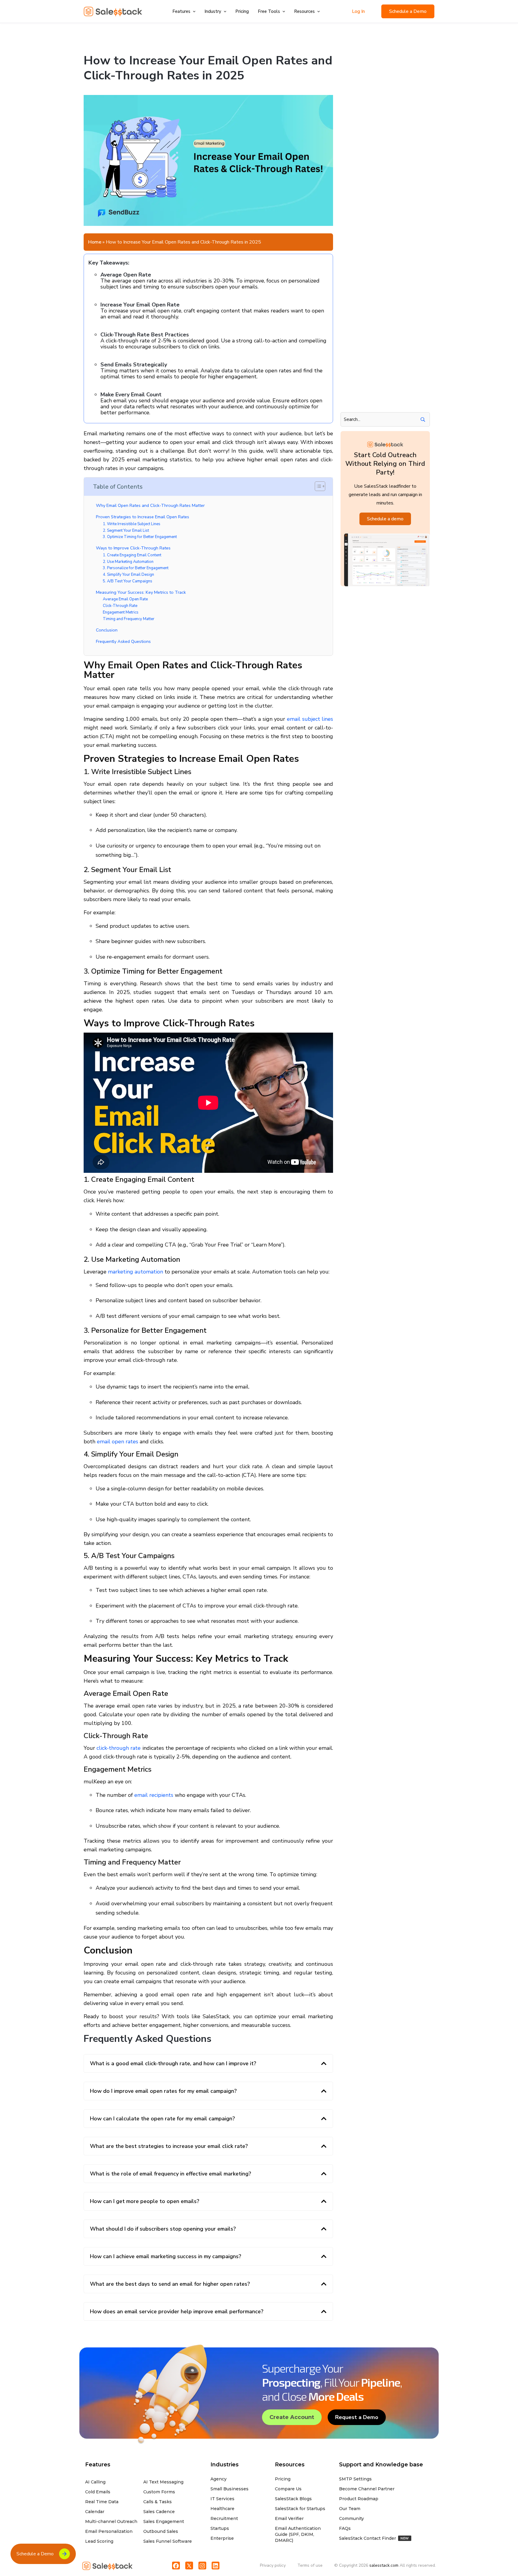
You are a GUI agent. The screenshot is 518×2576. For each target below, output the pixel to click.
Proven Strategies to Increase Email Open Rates (143, 517)
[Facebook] (176, 2566)
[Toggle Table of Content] (317, 486)
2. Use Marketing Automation (128, 562)
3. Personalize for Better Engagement (136, 568)
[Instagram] (202, 2566)
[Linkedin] (216, 2566)
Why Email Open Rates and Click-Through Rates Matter (150, 505)
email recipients (154, 1795)
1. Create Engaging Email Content (132, 555)
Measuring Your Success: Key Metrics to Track (141, 592)
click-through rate (119, 1748)
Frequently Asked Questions (123, 641)
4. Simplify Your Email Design (128, 575)
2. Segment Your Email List (126, 531)
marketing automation (135, 1272)
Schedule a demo (385, 519)
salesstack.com (384, 2565)
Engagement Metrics (121, 612)
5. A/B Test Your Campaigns (128, 581)
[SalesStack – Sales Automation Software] (113, 11)
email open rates (118, 1442)
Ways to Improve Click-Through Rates (133, 548)
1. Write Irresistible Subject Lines (132, 524)
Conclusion (107, 630)
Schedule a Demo (408, 11)
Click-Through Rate (120, 606)
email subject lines (310, 719)
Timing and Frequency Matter (129, 619)
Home (95, 242)
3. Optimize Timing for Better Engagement (140, 537)
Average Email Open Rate (125, 599)
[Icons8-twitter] (189, 2566)
